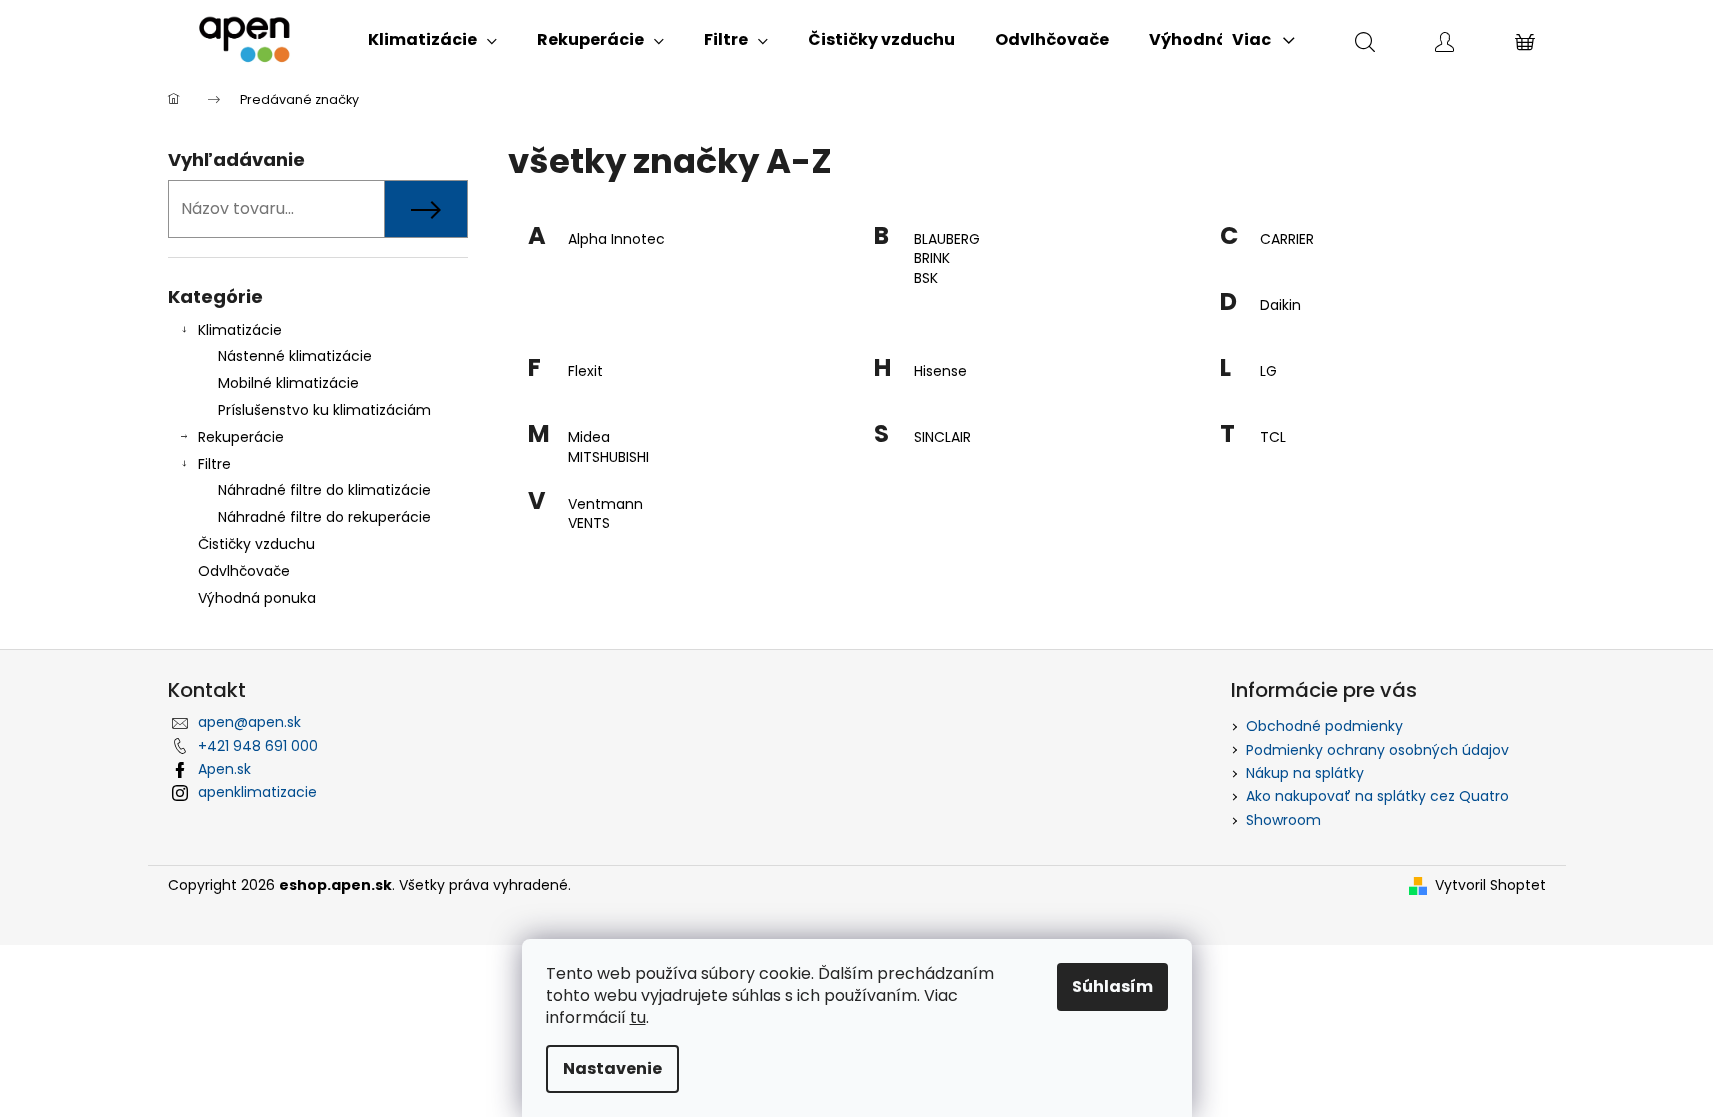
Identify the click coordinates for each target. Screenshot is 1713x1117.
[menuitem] (432, 40)
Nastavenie (612, 1068)
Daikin (1280, 305)
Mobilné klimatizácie (288, 383)
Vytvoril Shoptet (1490, 885)
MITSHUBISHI (608, 457)
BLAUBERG (947, 239)
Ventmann (605, 504)
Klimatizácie (240, 330)
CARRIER (1287, 239)
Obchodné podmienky (1324, 726)
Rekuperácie (241, 437)
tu (638, 1017)
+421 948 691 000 (258, 746)
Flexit (585, 371)
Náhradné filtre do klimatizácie (324, 490)
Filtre (214, 464)
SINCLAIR (942, 437)
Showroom (1283, 820)
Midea (589, 437)
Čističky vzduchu (256, 544)
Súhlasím (1112, 986)
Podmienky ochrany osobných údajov (1377, 750)
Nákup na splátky (1305, 773)
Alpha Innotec (616, 239)
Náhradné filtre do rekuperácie (324, 517)
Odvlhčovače (244, 571)
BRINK (932, 258)
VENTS (589, 523)
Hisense (940, 371)
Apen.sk (224, 769)
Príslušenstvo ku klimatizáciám (324, 410)
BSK (926, 278)
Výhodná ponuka (257, 598)
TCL (1273, 437)
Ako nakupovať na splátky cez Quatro (1377, 796)
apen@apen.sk (249, 722)
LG (1268, 371)
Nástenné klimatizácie (295, 356)
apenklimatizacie (257, 792)
